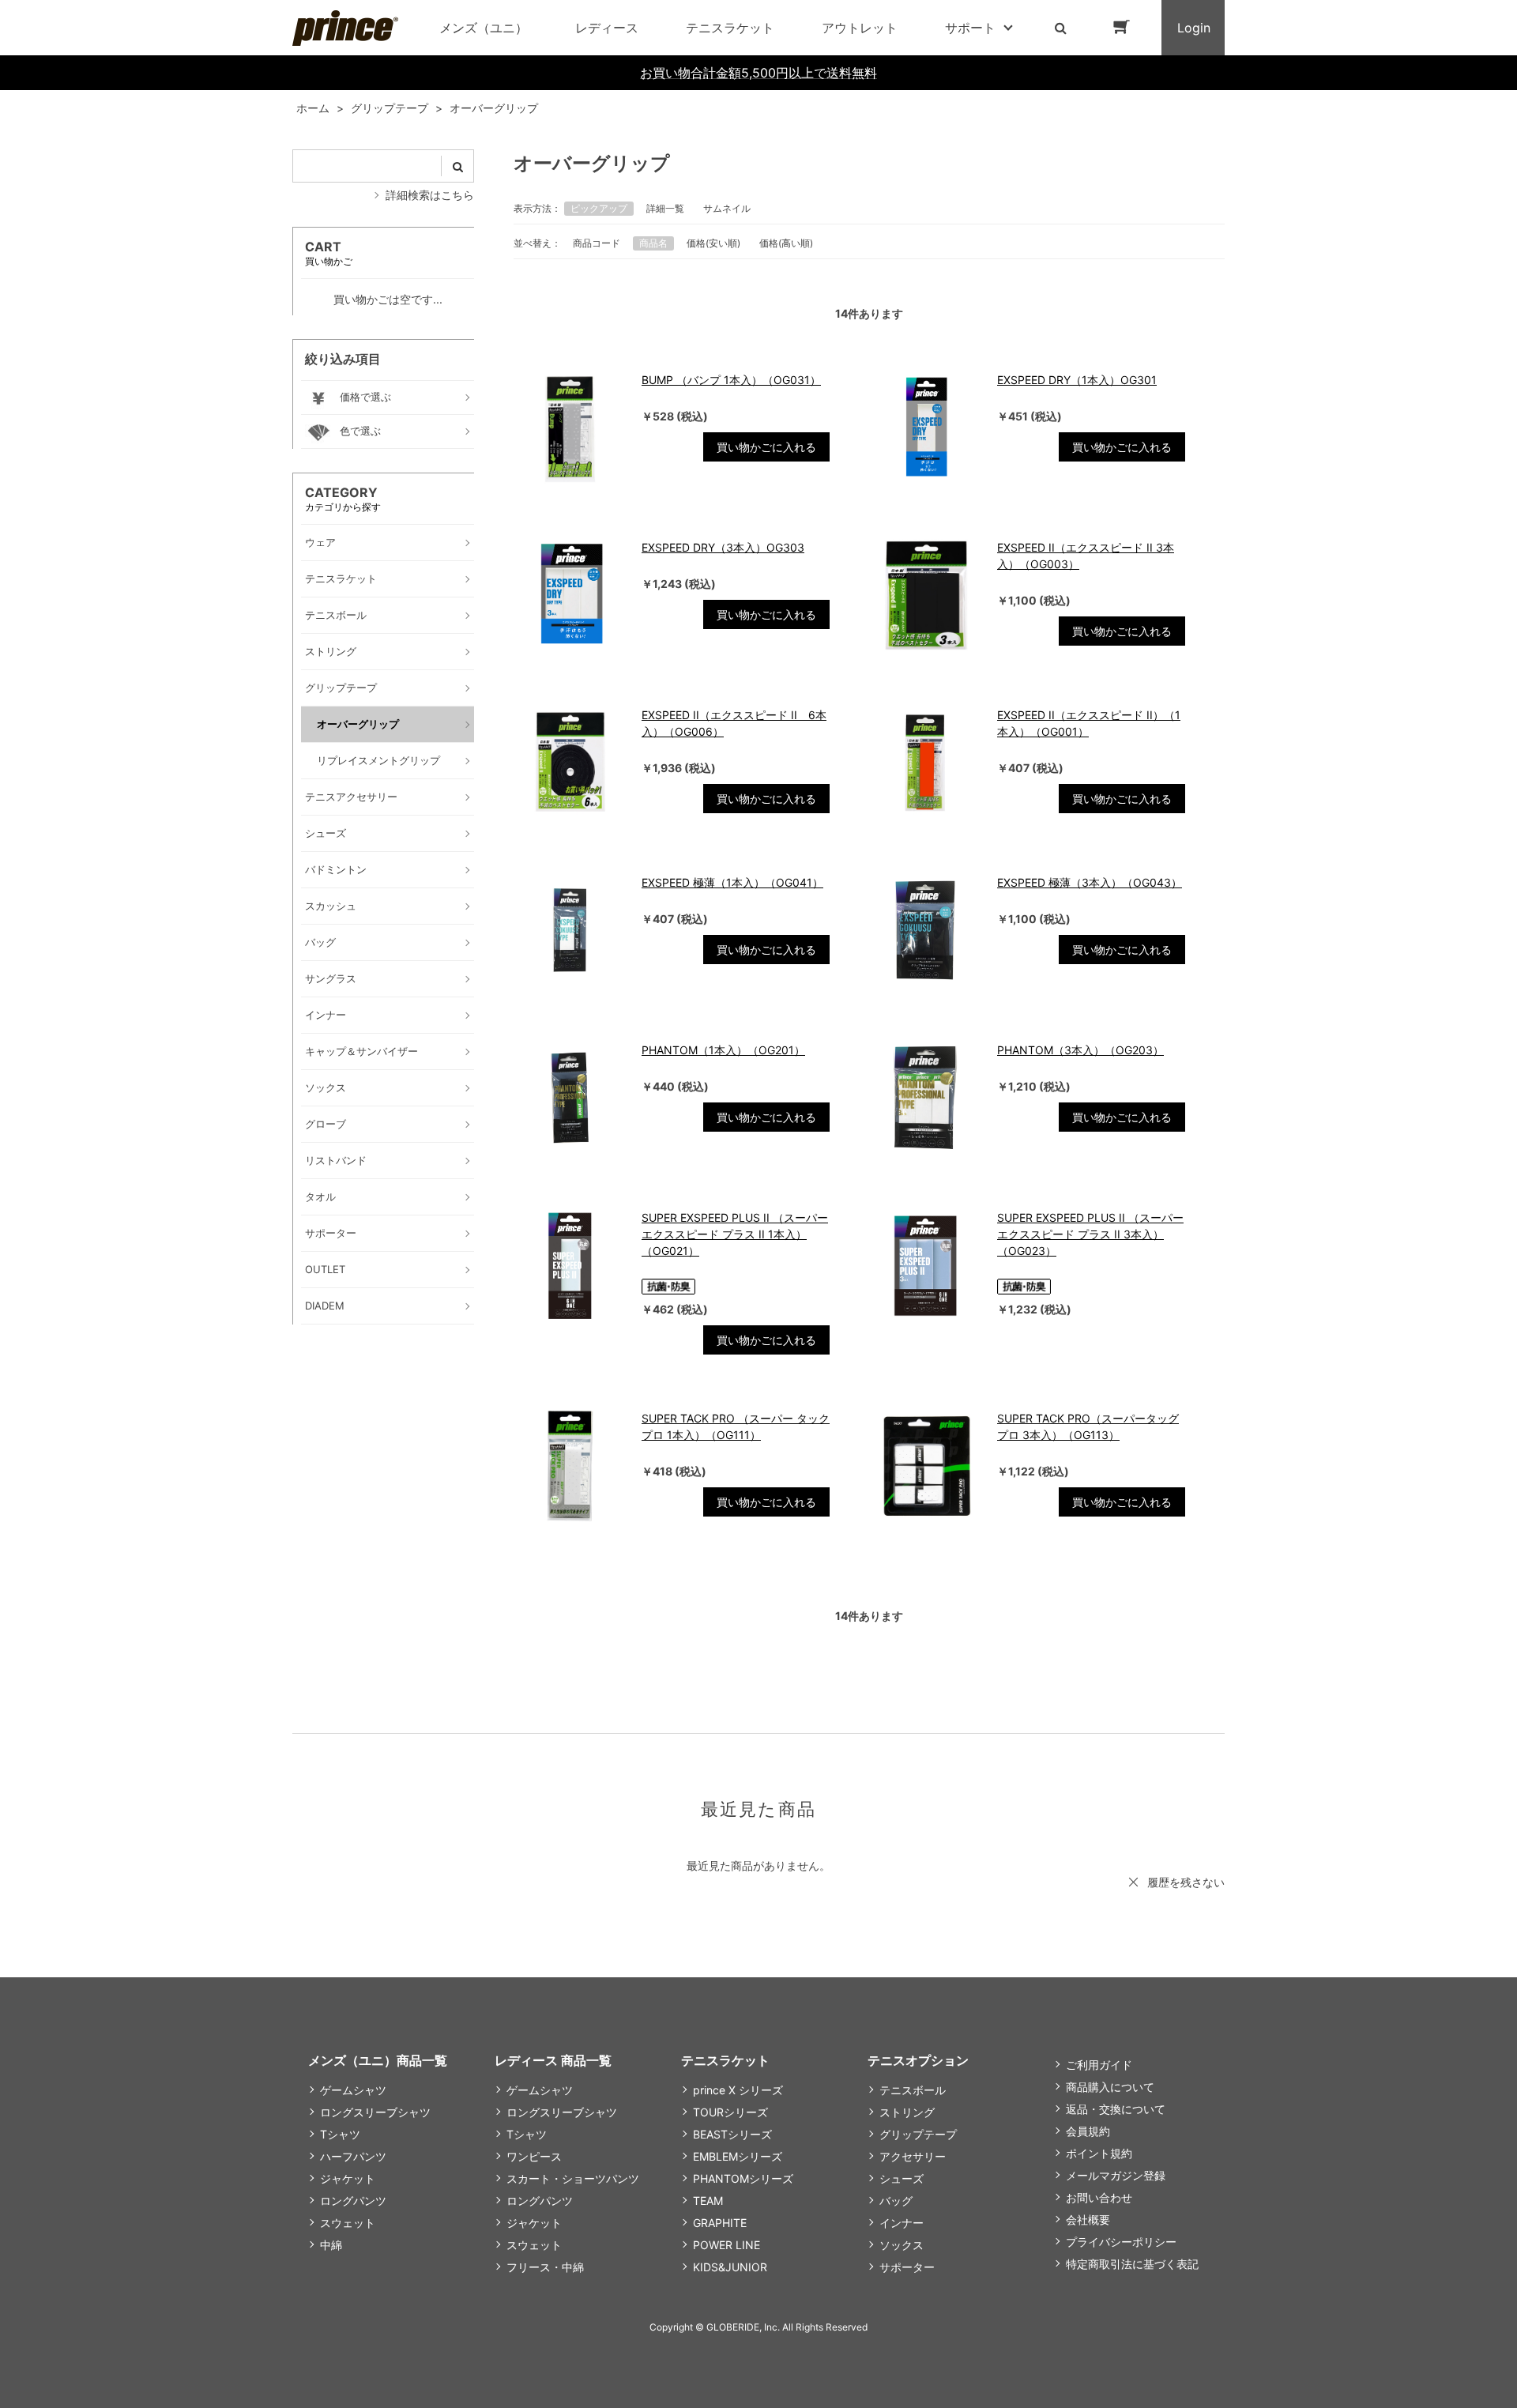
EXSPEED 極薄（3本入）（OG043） (1090, 882)
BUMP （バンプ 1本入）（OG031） (731, 380)
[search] (457, 166)
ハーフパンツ (353, 2156)
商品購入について (1110, 2087)
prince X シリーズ (738, 2090)
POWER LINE (727, 2245)
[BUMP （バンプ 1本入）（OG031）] (570, 428)
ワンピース (534, 2156)
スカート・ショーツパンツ (573, 2178)
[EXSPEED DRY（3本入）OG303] (570, 595)
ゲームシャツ (353, 2090)
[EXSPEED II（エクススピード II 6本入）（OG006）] (570, 763)
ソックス (902, 2245)
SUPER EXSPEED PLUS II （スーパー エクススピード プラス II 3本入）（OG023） (1090, 1234)
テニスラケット (730, 28)
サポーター (907, 2267)
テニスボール (913, 2090)
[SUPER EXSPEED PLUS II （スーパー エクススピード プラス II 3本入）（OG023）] (925, 1265)
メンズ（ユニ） (484, 28)
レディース (607, 28)
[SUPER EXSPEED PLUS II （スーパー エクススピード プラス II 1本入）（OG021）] (570, 1265)
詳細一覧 (665, 208)
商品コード (597, 243)
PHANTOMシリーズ (743, 2178)
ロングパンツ (353, 2201)
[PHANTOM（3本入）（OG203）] (925, 1098)
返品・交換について (1116, 2109)
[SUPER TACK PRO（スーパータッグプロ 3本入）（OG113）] (925, 1466)
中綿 (331, 2245)
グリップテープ (918, 2134)
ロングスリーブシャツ (375, 2112)
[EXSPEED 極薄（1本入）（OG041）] (570, 930)
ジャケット (348, 2178)
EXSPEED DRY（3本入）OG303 (723, 547)
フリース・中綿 (545, 2267)
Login (1194, 28)
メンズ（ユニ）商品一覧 (378, 2060)
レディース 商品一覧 (553, 2060)
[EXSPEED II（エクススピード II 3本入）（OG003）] (925, 595)
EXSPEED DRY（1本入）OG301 (1077, 380)
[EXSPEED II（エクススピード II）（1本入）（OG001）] (925, 763)
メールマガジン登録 (1116, 2175)
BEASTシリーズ (732, 2134)
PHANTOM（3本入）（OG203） (1080, 1050)
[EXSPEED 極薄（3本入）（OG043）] (925, 930)
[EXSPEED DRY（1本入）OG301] (925, 428)
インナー (902, 2223)
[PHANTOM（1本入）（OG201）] (570, 1098)
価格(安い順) (713, 243)
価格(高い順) (786, 243)
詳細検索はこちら (430, 195)
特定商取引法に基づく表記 (1132, 2264)
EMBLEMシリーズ (738, 2156)
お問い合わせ (1099, 2197)
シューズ (902, 2178)
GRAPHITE (720, 2223)
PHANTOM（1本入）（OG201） (723, 1050)
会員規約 (1088, 2131)
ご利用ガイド (1099, 2065)
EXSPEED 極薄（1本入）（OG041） (732, 882)
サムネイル (727, 208)
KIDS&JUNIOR (730, 2267)
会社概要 (1088, 2220)
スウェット (348, 2223)
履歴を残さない (1186, 1882)
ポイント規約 (1099, 2153)
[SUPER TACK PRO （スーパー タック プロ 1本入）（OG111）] (570, 1466)
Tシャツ (340, 2134)
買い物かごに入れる (766, 447)
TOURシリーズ (730, 2112)
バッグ (896, 2201)
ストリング (907, 2112)
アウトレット (860, 28)
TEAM (708, 2201)
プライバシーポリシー (1121, 2242)
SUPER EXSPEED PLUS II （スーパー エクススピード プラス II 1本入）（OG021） (735, 1234)
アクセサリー (913, 2156)
